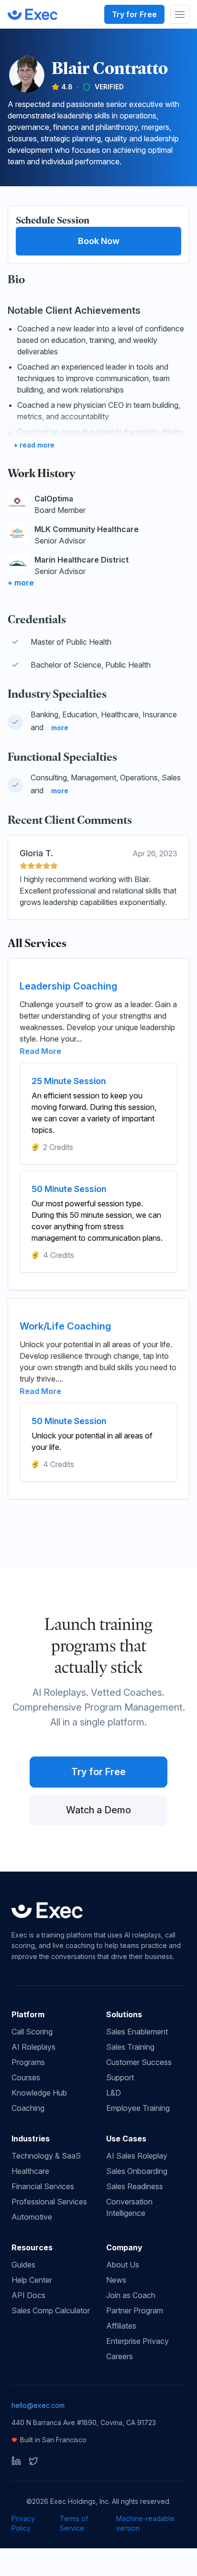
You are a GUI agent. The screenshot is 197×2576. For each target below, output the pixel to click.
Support (120, 2077)
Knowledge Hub (39, 2093)
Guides (23, 2265)
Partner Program (135, 2310)
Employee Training (138, 2108)
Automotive (32, 2217)
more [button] (60, 728)
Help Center (32, 2280)
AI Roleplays (33, 2047)
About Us (123, 2265)
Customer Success (139, 2062)
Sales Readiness (135, 2186)
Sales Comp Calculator (51, 2310)
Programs (28, 2062)
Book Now (99, 241)
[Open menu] (180, 14)
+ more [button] (21, 583)
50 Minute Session (69, 1189)
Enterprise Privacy (137, 2341)
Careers (120, 2356)
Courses (26, 2077)
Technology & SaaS (46, 2156)
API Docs (28, 2295)
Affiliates (121, 2326)
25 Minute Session (69, 1081)
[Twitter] (33, 2461)
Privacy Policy (23, 2523)
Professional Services (49, 2202)
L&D (114, 2093)
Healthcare (30, 2171)
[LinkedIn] (16, 2461)
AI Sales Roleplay (137, 2156)
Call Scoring (32, 2032)
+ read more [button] (34, 445)
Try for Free (134, 14)
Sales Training (130, 2047)
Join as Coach (131, 2295)
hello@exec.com (38, 2405)
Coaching (28, 2108)
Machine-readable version (145, 2523)
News (116, 2280)
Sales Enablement (137, 2032)
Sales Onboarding (137, 2171)
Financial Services (43, 2186)
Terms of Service (74, 2523)
